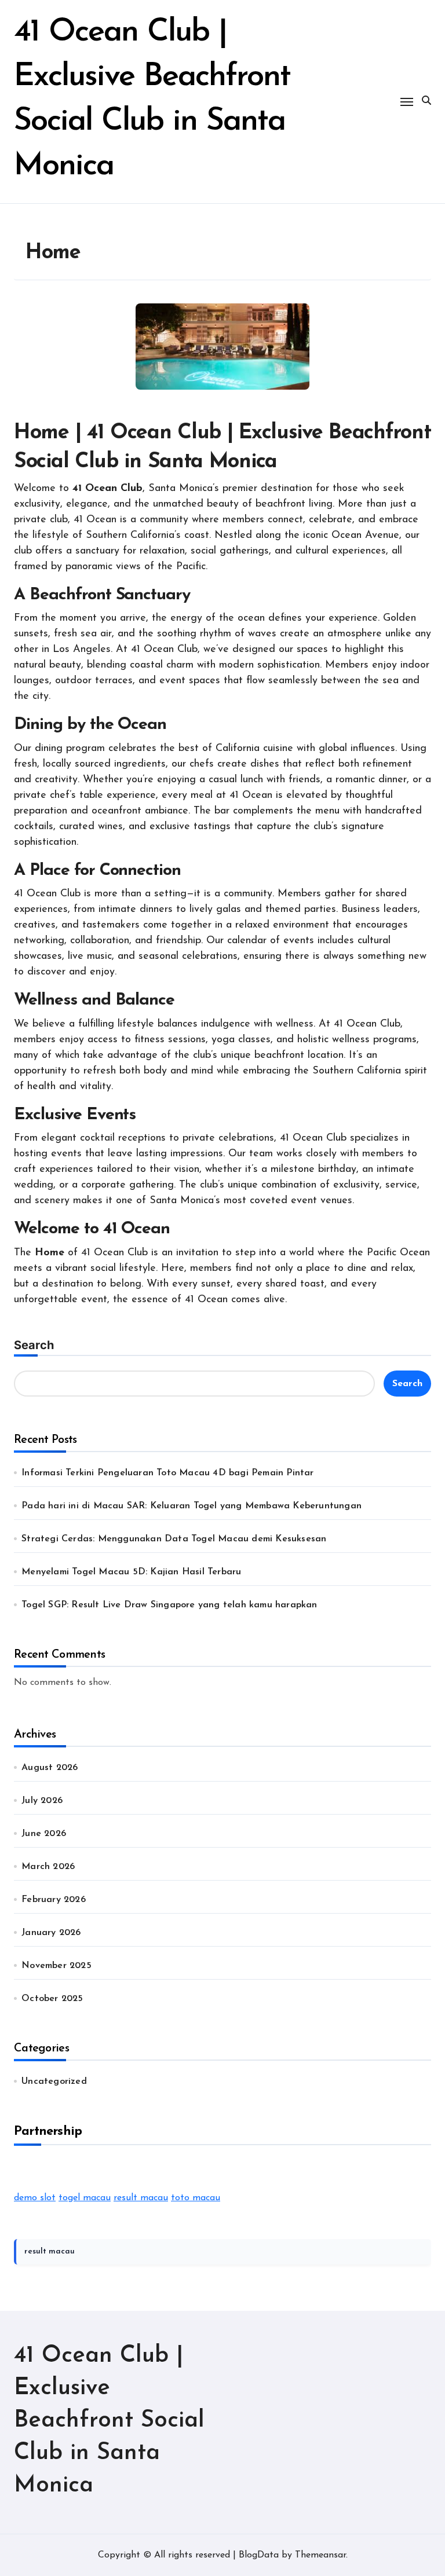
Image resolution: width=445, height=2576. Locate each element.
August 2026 (50, 1768)
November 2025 (56, 1966)
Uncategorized (54, 2082)
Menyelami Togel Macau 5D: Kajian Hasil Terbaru (131, 1572)
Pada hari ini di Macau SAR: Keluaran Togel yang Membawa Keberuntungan (192, 1506)
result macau (141, 2198)
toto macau (196, 2198)
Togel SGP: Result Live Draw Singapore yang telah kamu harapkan (169, 1605)
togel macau (85, 2198)
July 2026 (42, 1801)
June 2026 (44, 1834)
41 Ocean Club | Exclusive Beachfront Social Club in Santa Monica (109, 2421)
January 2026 (51, 1933)
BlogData (259, 2555)
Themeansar (320, 2555)
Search (34, 1345)
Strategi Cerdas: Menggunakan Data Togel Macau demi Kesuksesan (174, 1539)
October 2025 (52, 1999)
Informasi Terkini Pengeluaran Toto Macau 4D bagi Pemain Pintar (167, 1473)
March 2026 (48, 1867)
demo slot (35, 2198)
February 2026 (54, 1900)
